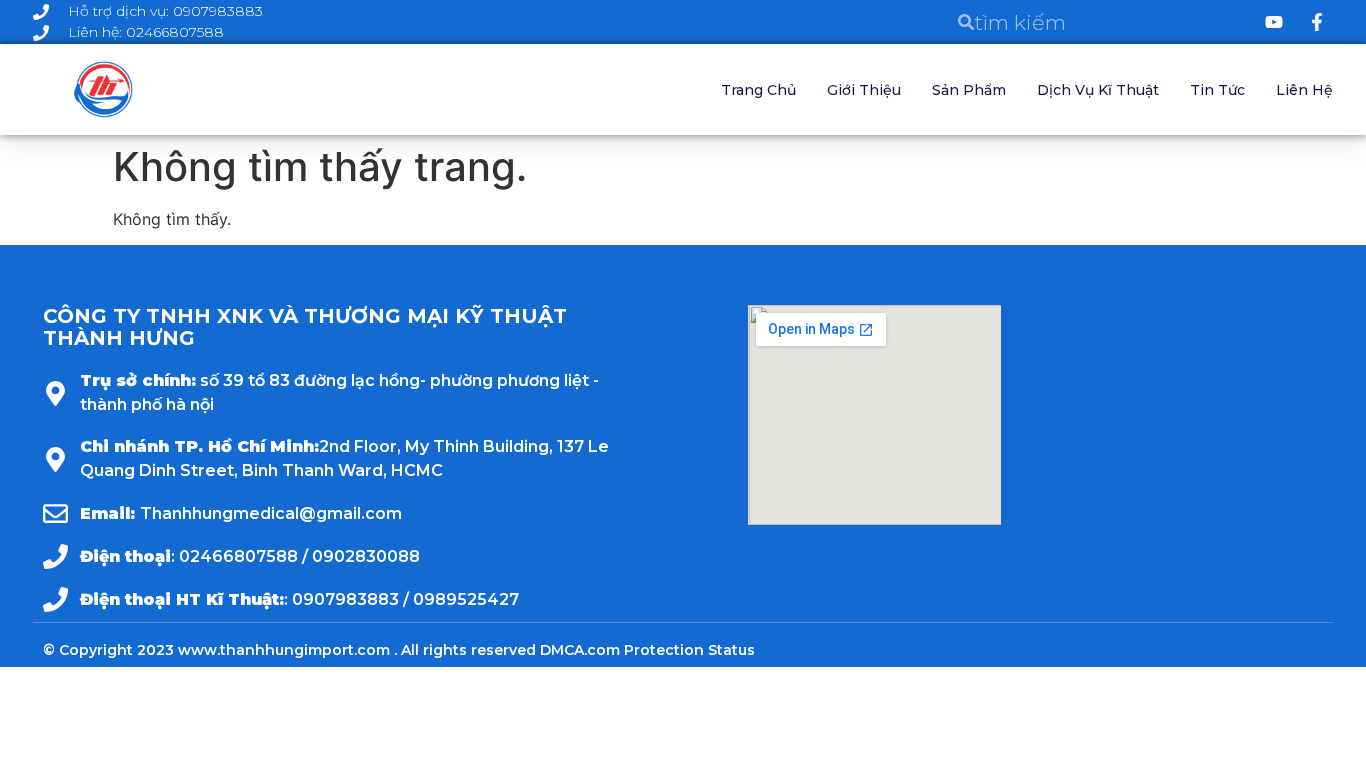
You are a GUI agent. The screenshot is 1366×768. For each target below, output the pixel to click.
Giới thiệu (864, 90)
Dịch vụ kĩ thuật (1098, 90)
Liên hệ (1304, 90)
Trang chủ (758, 90)
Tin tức (1217, 90)
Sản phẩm (969, 90)
